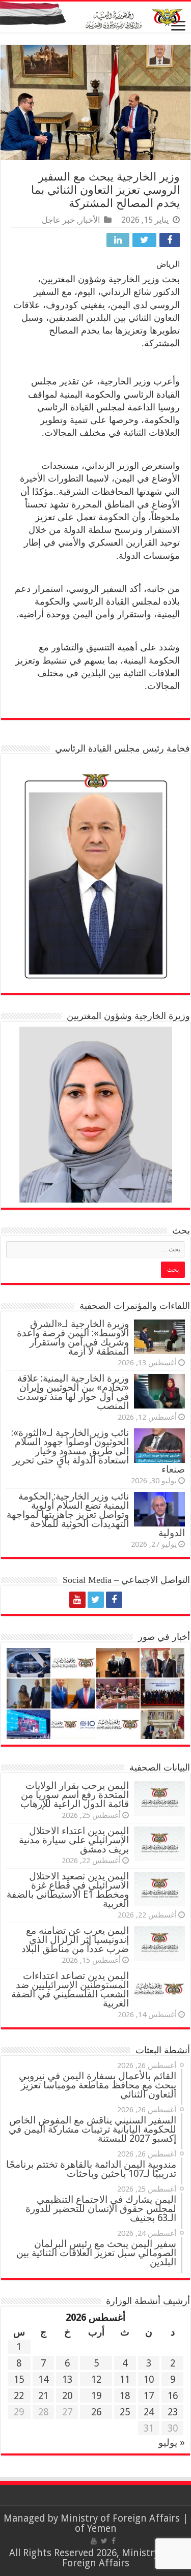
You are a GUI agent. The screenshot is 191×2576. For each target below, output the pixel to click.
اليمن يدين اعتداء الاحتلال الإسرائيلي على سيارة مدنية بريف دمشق (74, 1840)
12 (96, 2379)
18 (125, 2396)
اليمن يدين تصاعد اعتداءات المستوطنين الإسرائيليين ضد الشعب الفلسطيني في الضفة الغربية (70, 1989)
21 (43, 2396)
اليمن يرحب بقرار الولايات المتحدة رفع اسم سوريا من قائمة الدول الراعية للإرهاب (75, 1795)
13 (67, 2379)
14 (43, 2379)
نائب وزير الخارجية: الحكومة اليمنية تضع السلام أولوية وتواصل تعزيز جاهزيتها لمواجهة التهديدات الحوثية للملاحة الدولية (96, 1515)
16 (173, 2396)
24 (149, 2412)
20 (67, 2396)
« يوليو (172, 2443)
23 (173, 2412)
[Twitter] (96, 1600)
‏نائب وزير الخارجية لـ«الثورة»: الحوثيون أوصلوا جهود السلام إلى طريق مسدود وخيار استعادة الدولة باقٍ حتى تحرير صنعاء (98, 1451)
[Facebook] (114, 1600)
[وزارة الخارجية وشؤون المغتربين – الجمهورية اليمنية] (95, 17)
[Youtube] (77, 1600)
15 (19, 2379)
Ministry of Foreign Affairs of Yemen (120, 2523)
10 (149, 2379)
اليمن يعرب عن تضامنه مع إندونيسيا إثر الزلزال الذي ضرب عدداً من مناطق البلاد (75, 1940)
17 (149, 2396)
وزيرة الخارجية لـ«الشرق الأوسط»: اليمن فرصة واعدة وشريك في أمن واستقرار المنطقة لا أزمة (73, 1338)
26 (96, 2412)
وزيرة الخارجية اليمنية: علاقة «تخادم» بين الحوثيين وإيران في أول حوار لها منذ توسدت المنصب (73, 1392)
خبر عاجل (58, 220)
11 (125, 2379)
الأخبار (89, 220)
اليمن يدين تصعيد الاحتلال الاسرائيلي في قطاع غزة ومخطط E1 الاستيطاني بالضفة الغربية (68, 1890)
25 (125, 2412)
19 (96, 2396)
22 (19, 2396)
